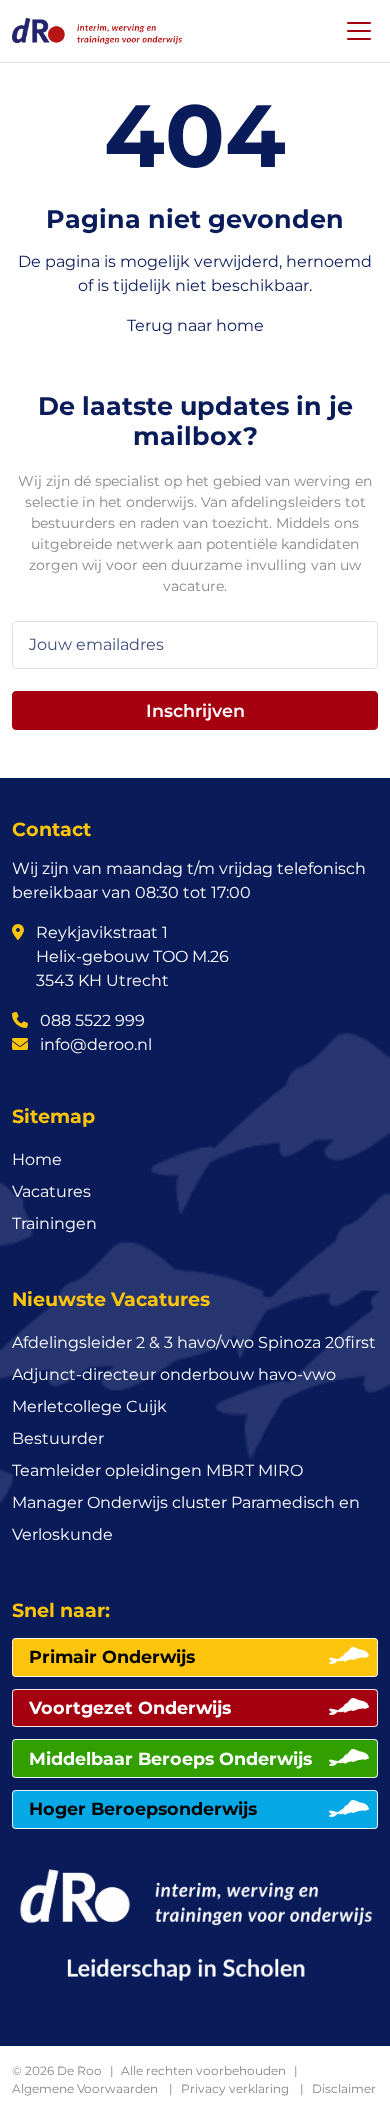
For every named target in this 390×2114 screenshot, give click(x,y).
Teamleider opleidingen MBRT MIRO (157, 1470)
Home (37, 1159)
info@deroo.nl (94, 1044)
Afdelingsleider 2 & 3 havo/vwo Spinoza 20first (194, 1342)
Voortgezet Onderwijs (130, 1707)
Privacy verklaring (235, 2088)
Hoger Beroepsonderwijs (143, 1808)
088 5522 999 (90, 1020)
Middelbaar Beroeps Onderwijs (170, 1758)
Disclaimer (344, 2088)
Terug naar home (195, 325)
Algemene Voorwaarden (85, 2088)
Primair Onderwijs (112, 1656)
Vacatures (51, 1191)
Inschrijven (195, 710)
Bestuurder (58, 1438)
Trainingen (54, 1223)
